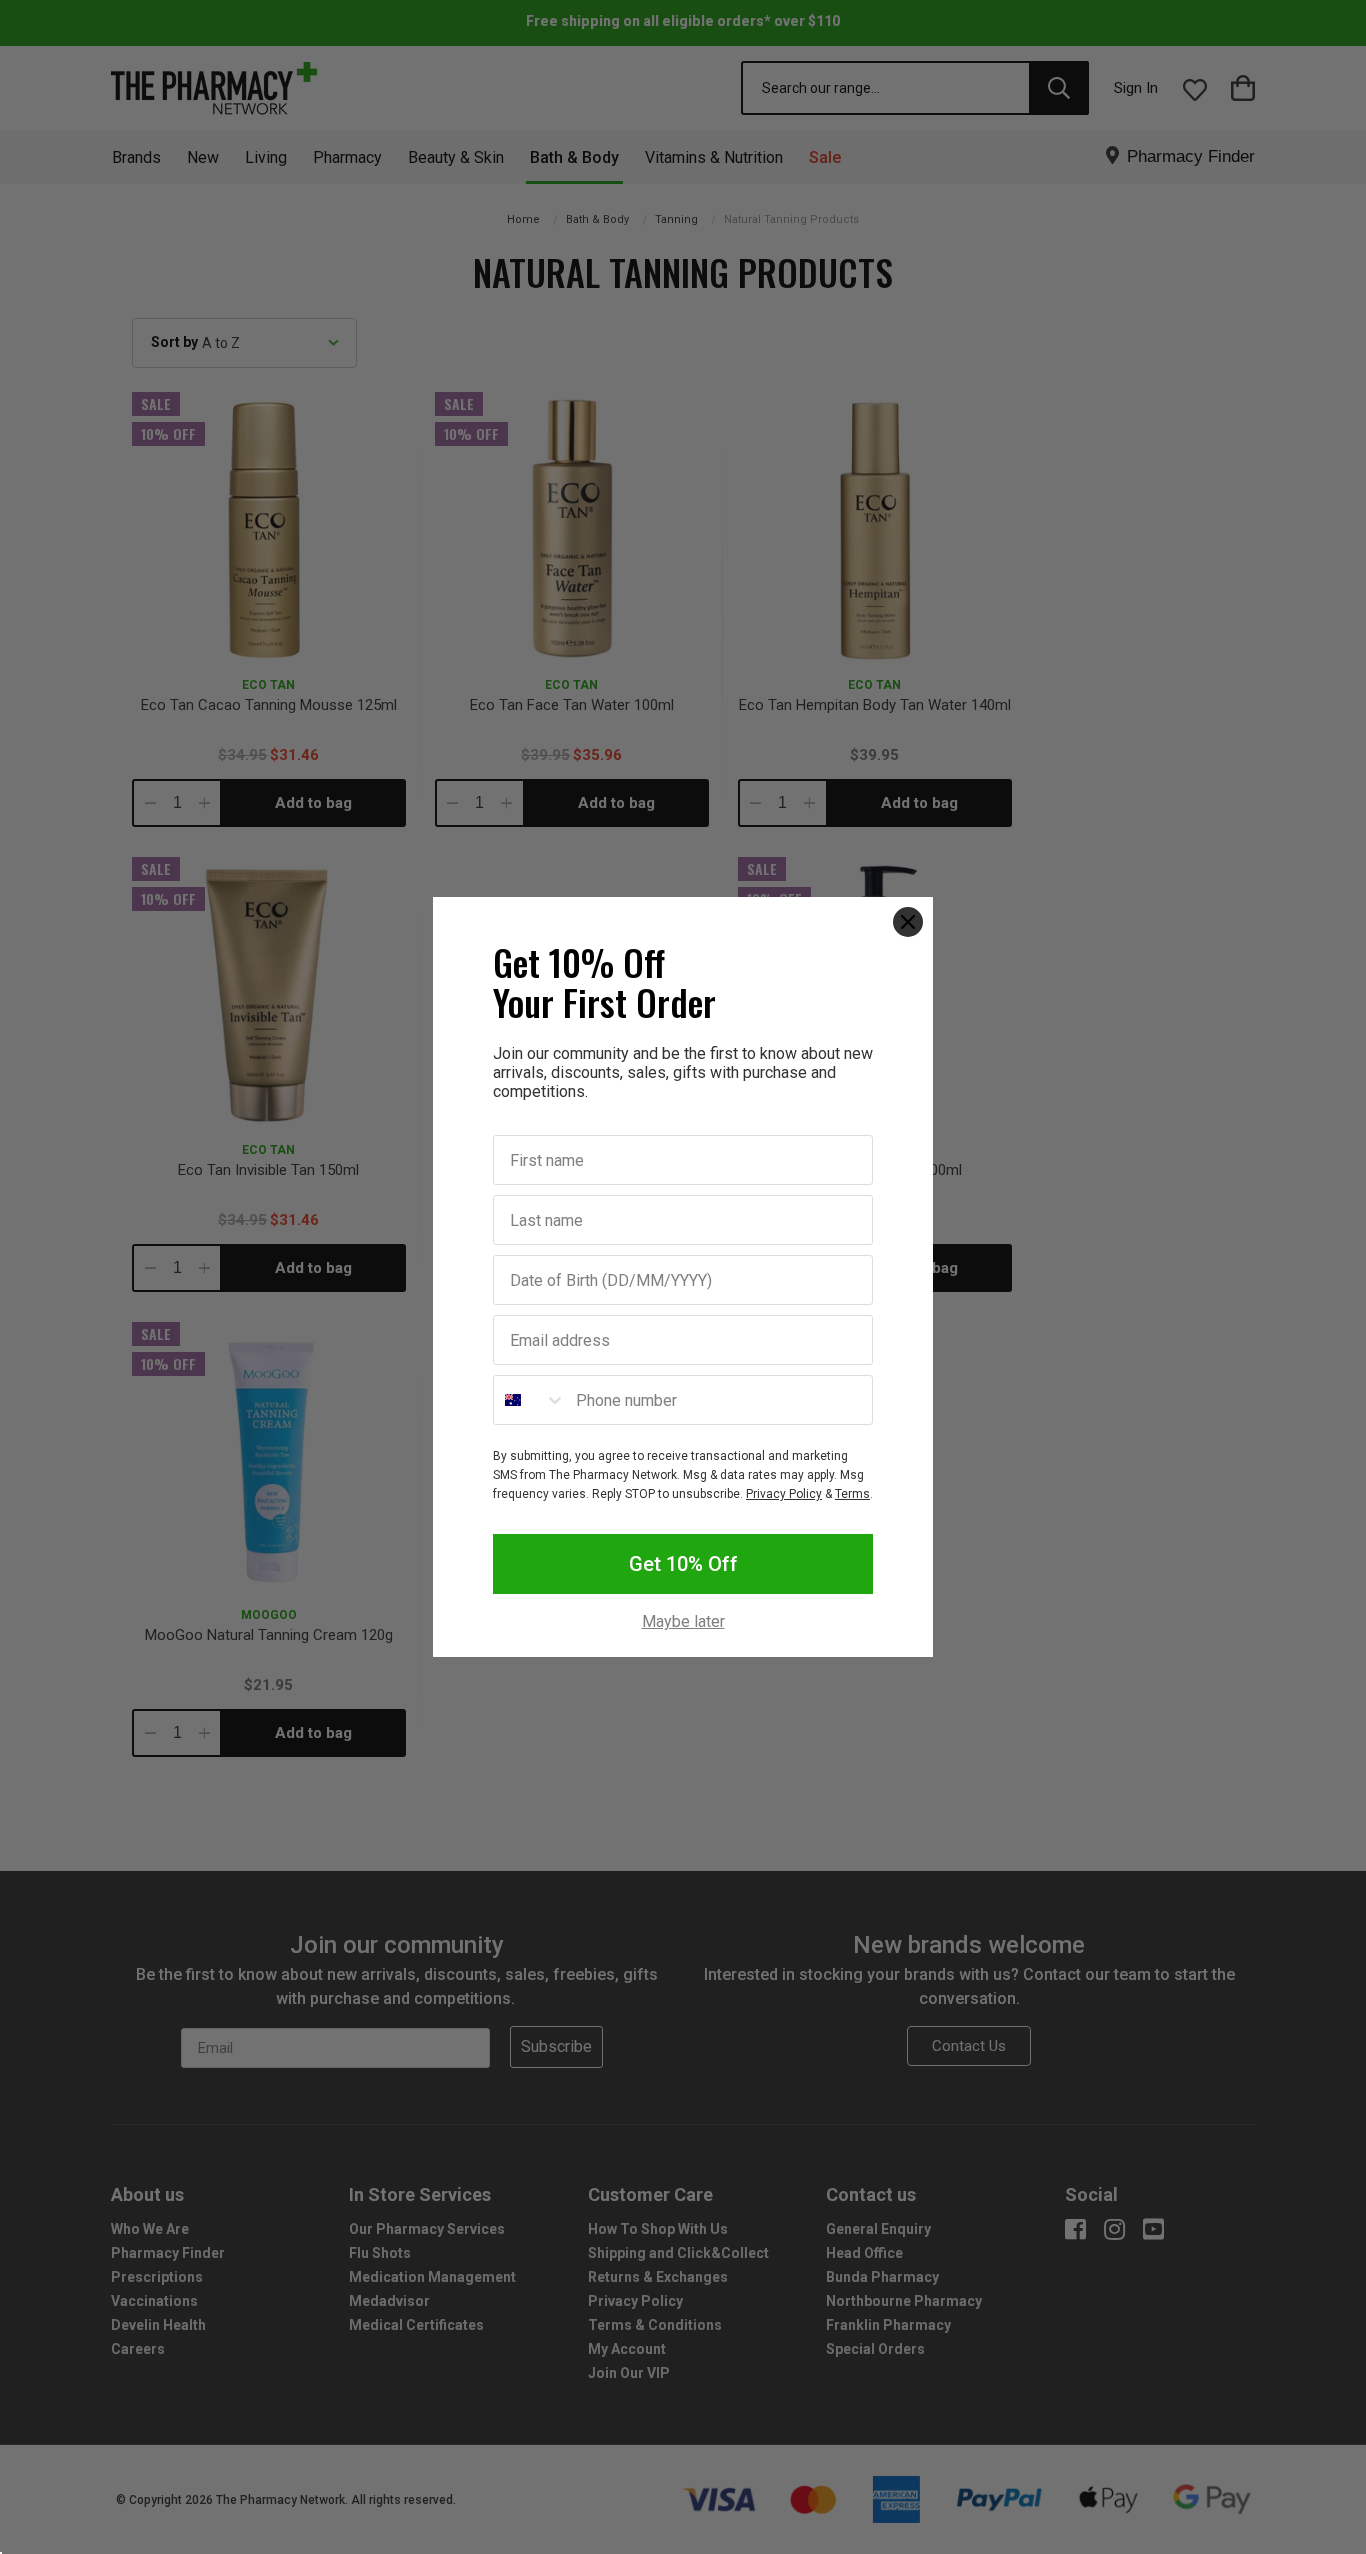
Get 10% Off (683, 1564)
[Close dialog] (908, 922)
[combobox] (530, 1400)
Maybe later (683, 1622)
